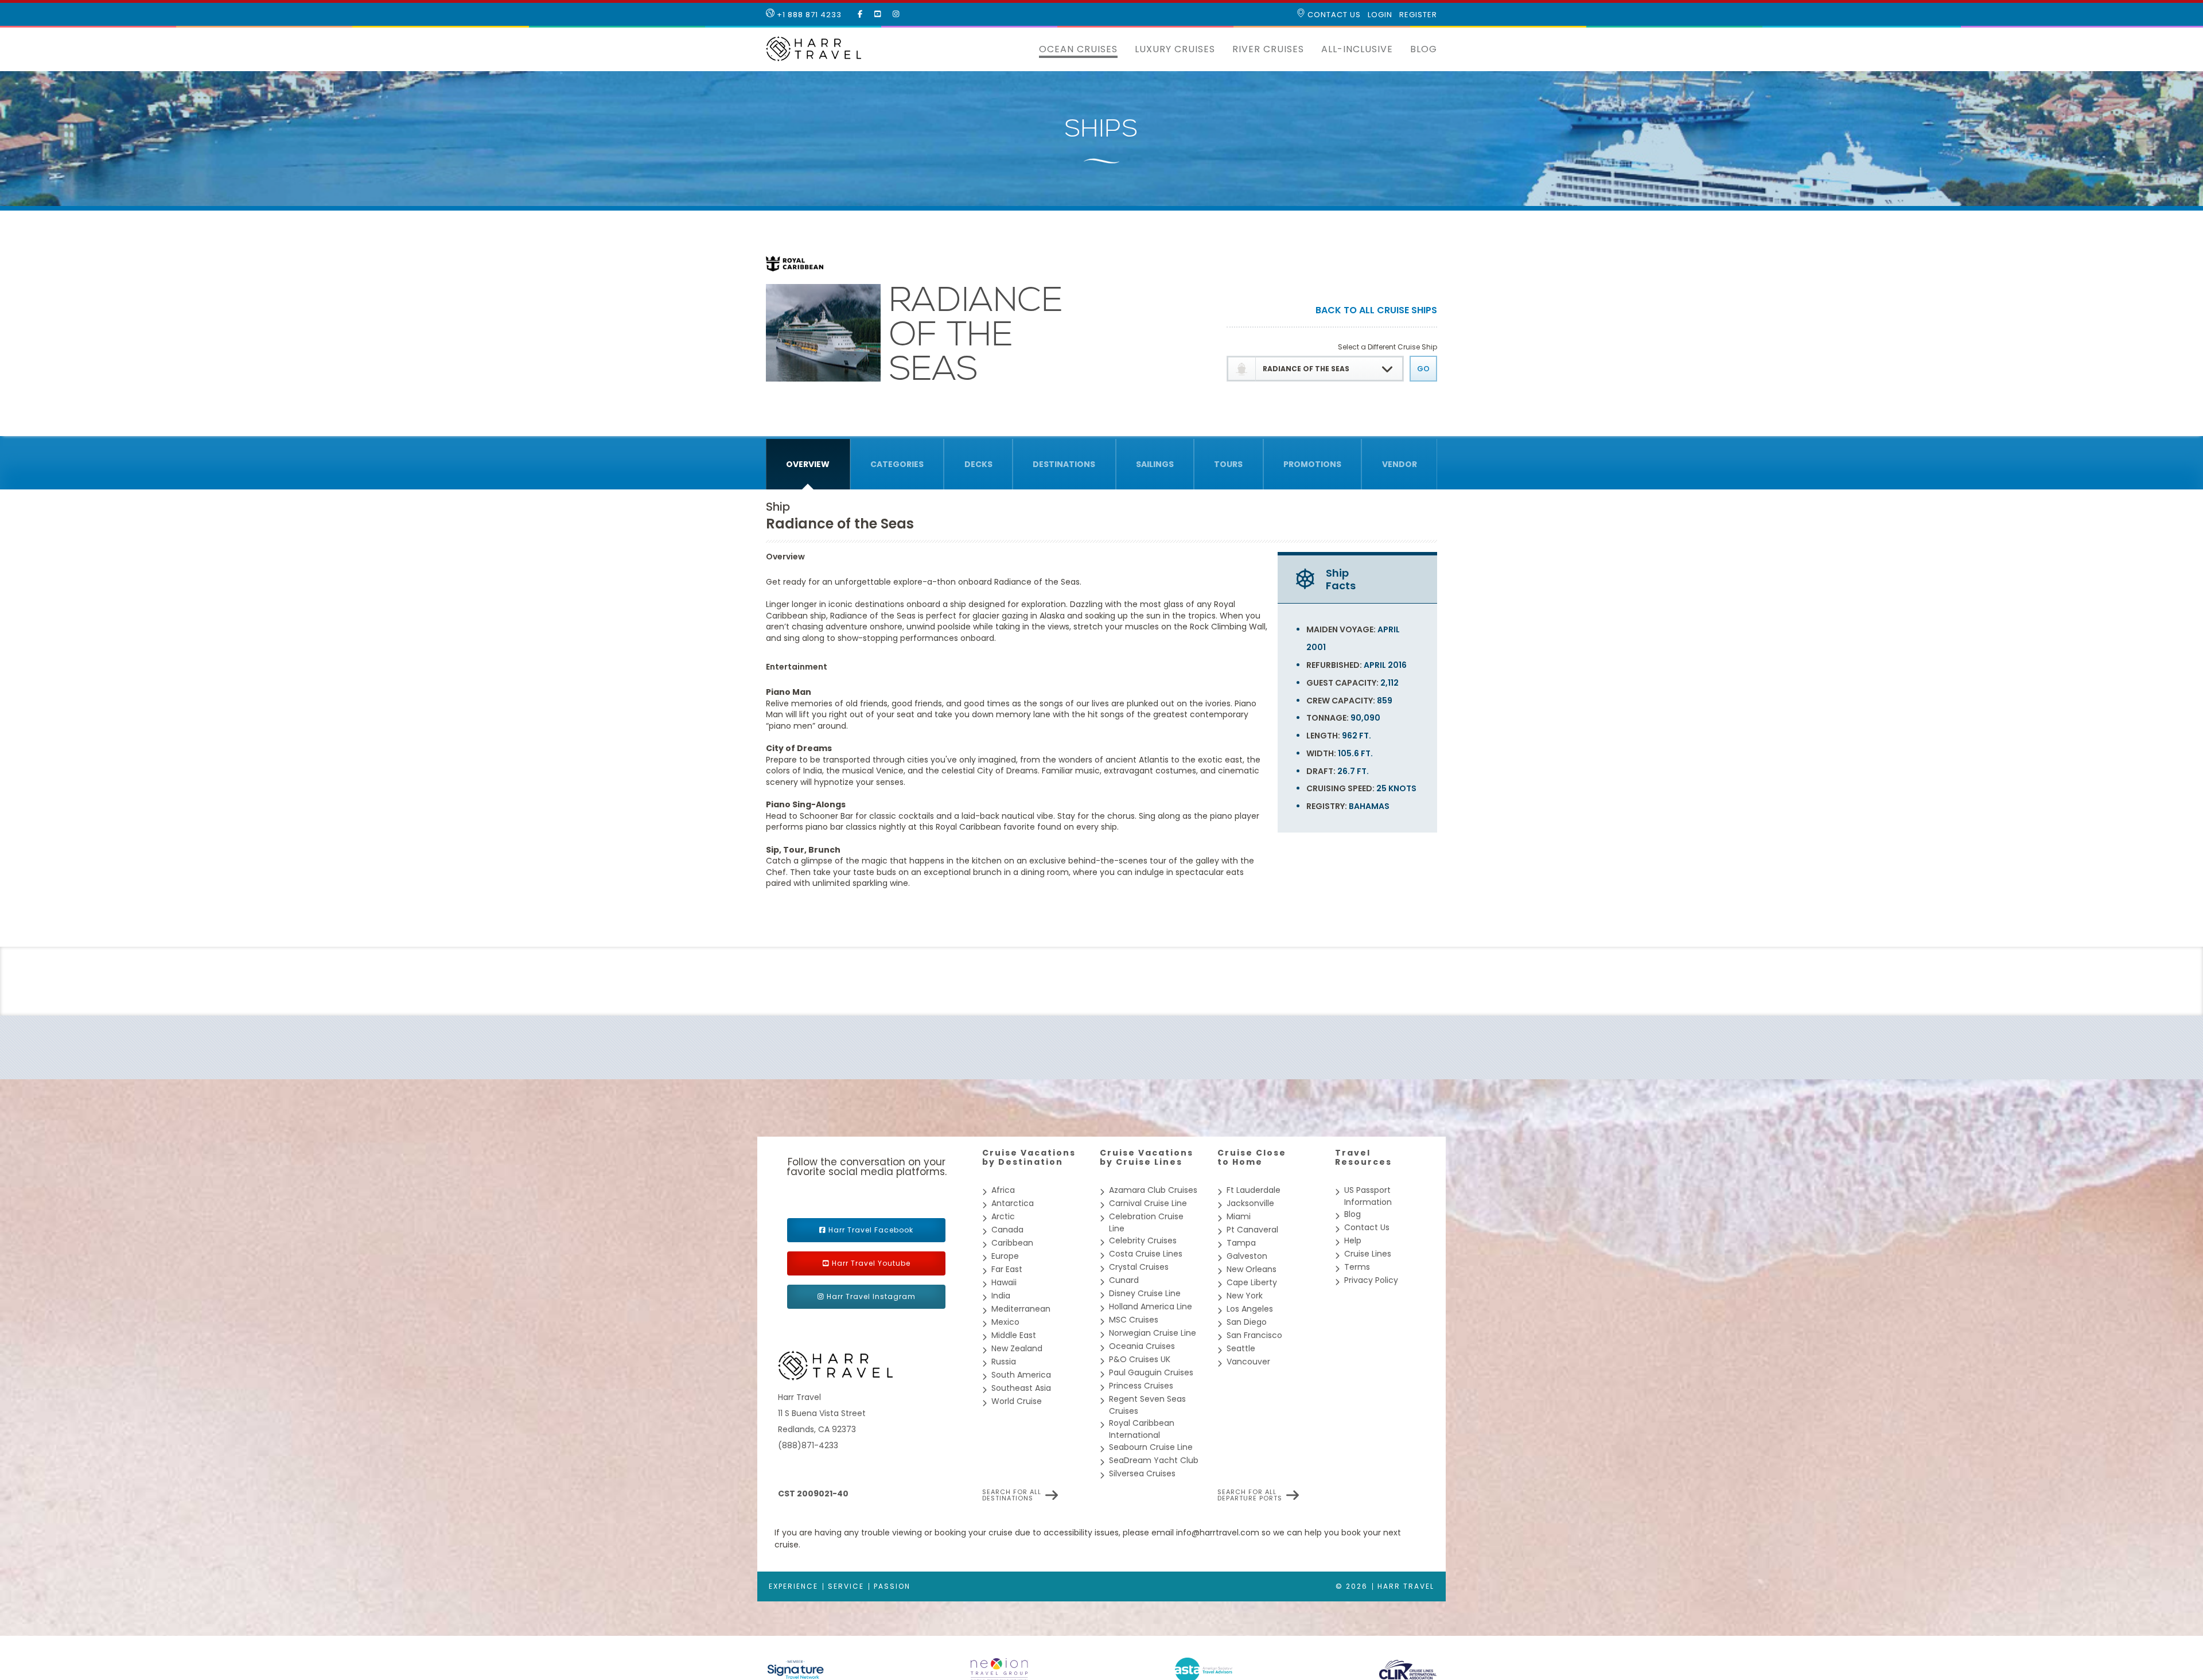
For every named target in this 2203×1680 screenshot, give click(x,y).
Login (1380, 15)
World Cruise (1017, 1401)
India (1001, 1296)
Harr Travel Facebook (871, 1230)
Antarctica (1013, 1203)
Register (1418, 15)
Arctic (1003, 1216)
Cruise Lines (1368, 1254)
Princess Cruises (1141, 1386)
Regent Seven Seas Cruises (1147, 1405)
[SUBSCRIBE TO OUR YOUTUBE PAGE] (878, 14)
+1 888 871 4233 (808, 15)
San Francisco (1254, 1335)
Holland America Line (1151, 1306)
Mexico (1005, 1322)
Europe (1005, 1256)
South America (1021, 1375)
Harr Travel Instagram (871, 1296)
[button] (1022, 49)
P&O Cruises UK (1140, 1359)
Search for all (1012, 1495)
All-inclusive (1357, 49)
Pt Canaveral (1252, 1230)
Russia (1004, 1362)
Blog (1424, 49)
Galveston (1247, 1256)
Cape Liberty (1252, 1282)
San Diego (1247, 1322)
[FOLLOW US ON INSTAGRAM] (896, 14)
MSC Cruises (1134, 1320)
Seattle (1241, 1348)
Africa (1003, 1190)
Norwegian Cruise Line (1153, 1333)
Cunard (1124, 1280)
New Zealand (1017, 1348)
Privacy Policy (1371, 1280)
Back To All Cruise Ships (1376, 311)
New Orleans (1252, 1269)
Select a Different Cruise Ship (1387, 347)
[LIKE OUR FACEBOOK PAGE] (860, 14)
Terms (1357, 1267)
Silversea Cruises (1142, 1473)
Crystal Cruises (1139, 1267)
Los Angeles (1250, 1309)
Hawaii (1004, 1282)
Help (1353, 1240)
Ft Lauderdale (1254, 1190)
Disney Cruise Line (1145, 1293)
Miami (1239, 1216)
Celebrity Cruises (1143, 1240)
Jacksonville (1250, 1203)
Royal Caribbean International (1142, 1429)
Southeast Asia (1021, 1388)
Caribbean (1012, 1243)
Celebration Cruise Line (1146, 1222)
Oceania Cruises (1142, 1346)
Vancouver (1248, 1362)
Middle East (1014, 1335)
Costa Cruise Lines (1146, 1254)
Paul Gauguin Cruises (1151, 1372)
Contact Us (1333, 15)
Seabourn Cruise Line (1151, 1447)
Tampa (1241, 1243)
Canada (1007, 1230)
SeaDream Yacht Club (1154, 1460)
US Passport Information (1368, 1196)
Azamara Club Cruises (1153, 1190)
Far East (1007, 1269)
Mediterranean (1021, 1309)
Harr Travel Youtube (871, 1263)
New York (1245, 1296)
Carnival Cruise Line (1148, 1203)
